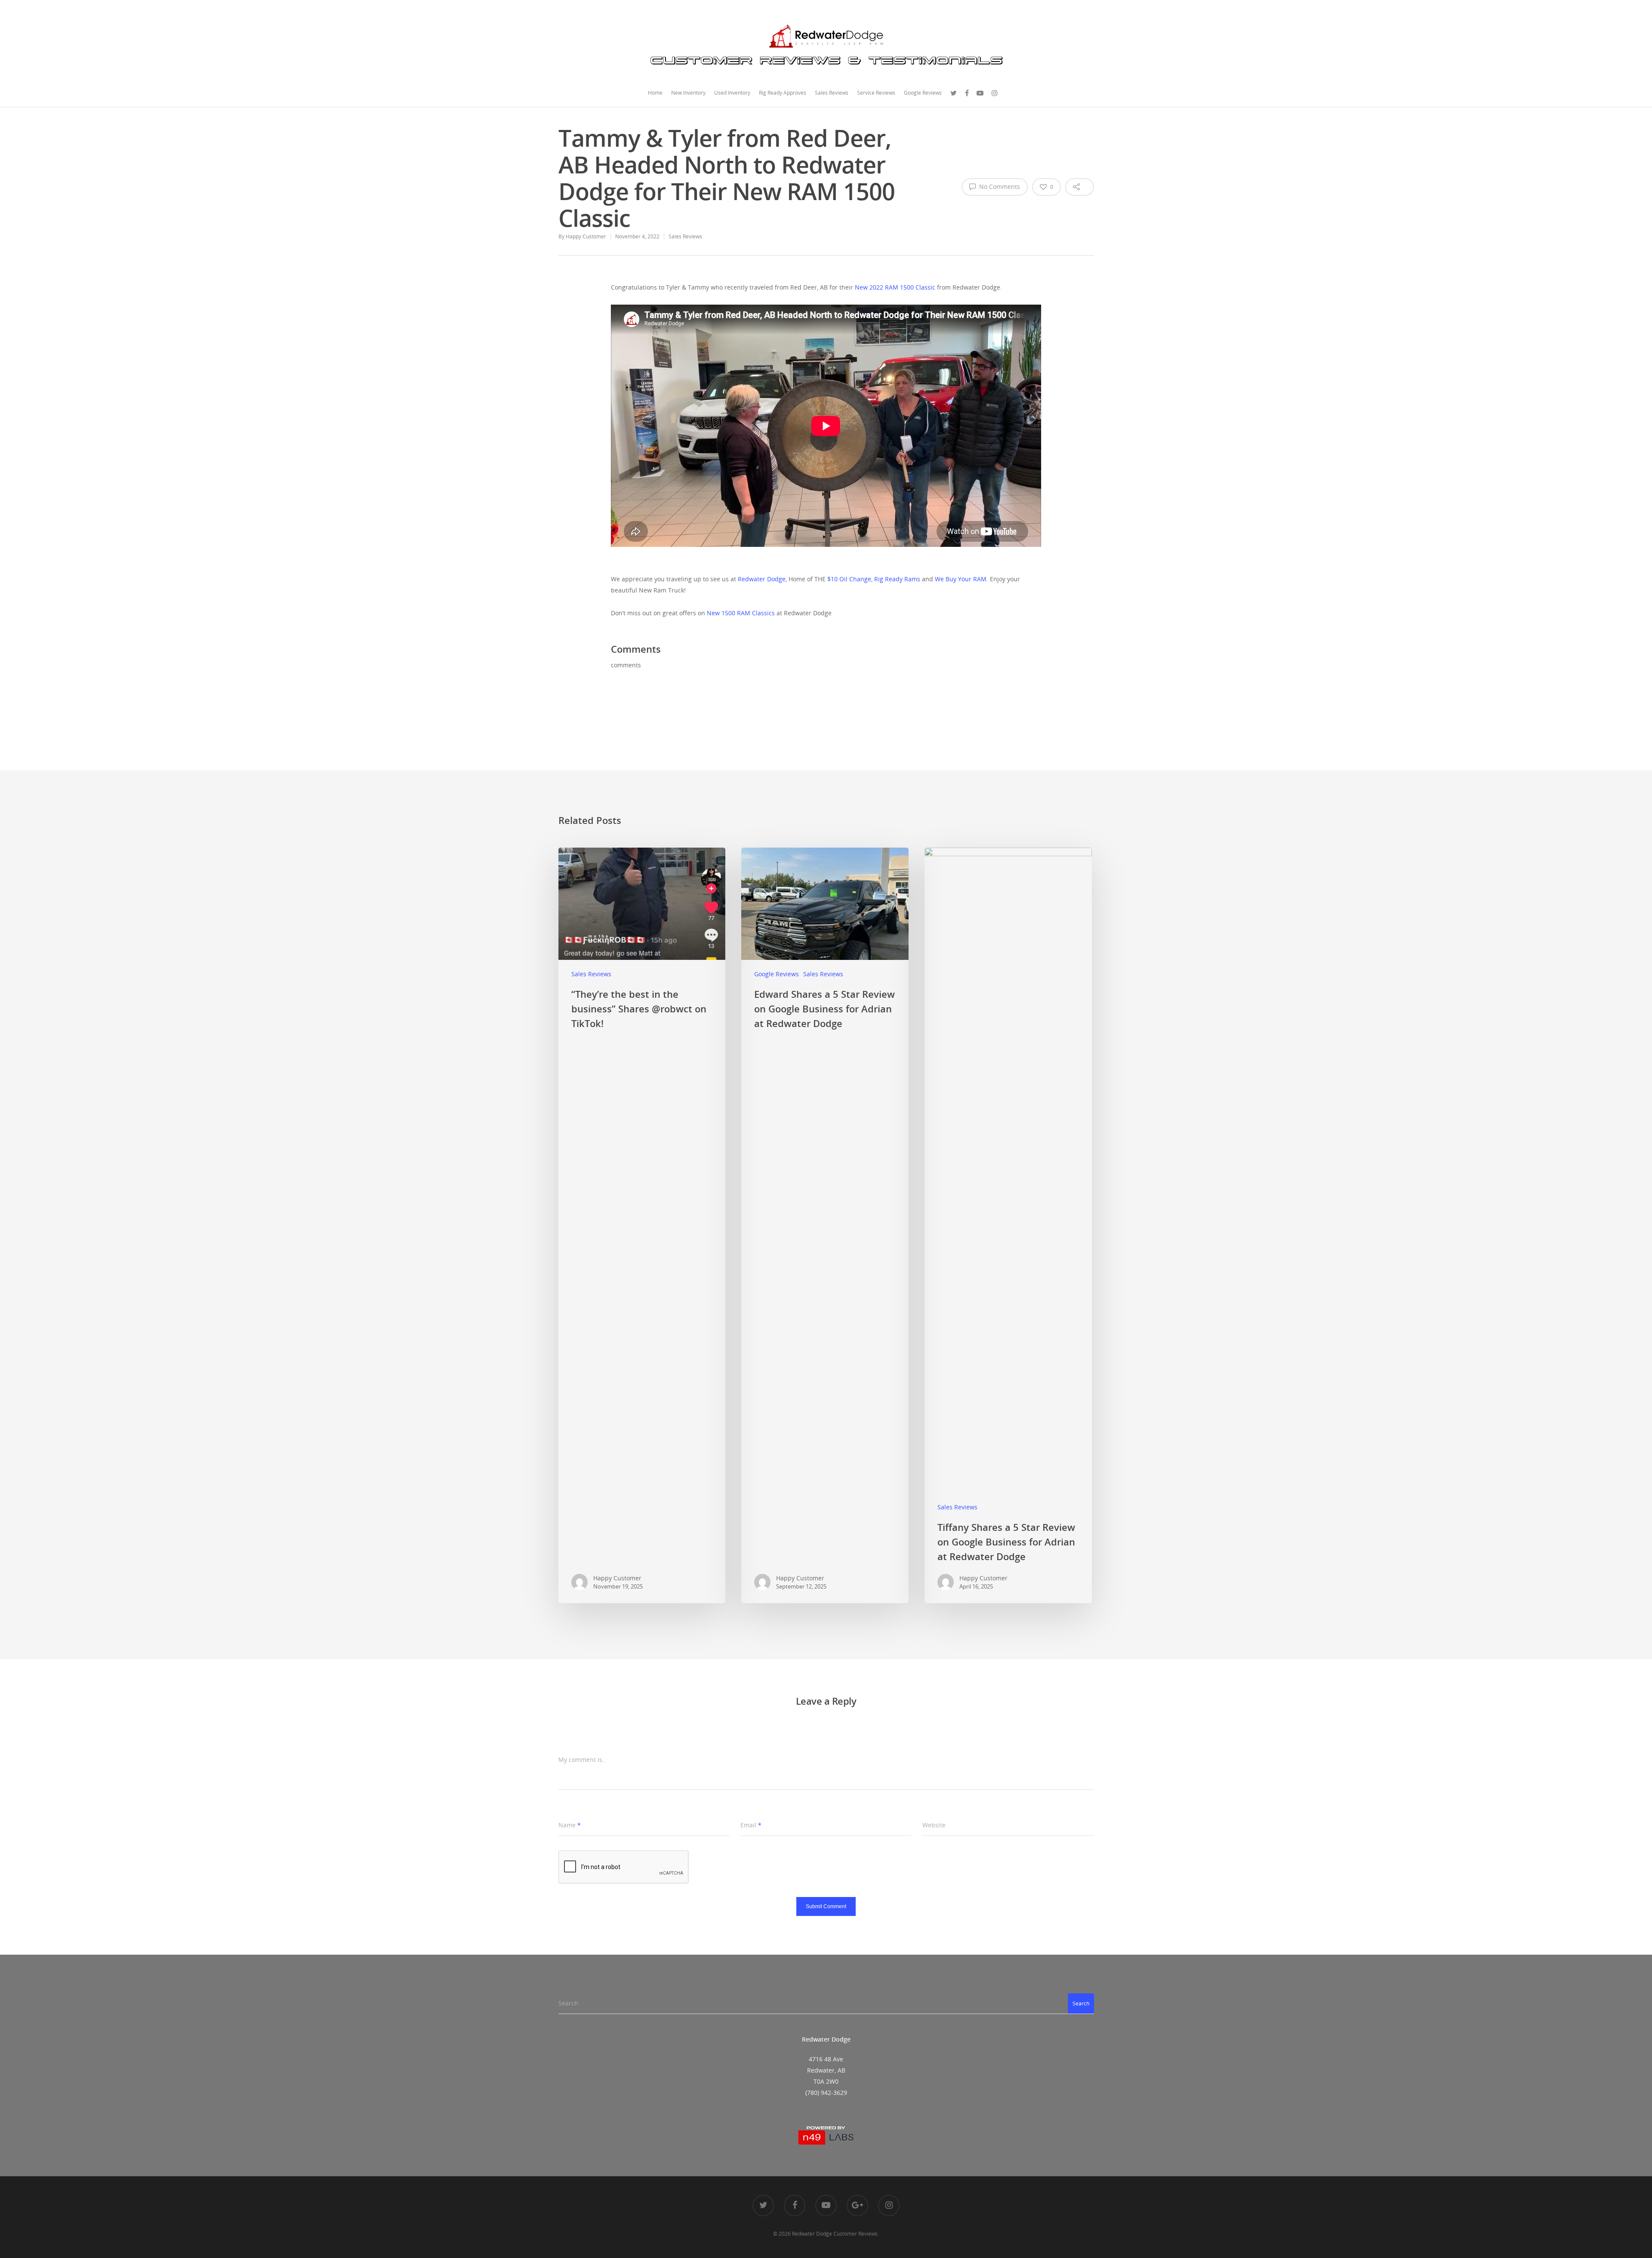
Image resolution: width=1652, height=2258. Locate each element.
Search (1081, 2004)
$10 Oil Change (849, 579)
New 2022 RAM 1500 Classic (895, 287)
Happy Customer (586, 236)
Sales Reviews (832, 93)
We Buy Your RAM (961, 579)
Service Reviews (876, 93)
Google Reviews (923, 93)
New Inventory (688, 93)
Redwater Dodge (762, 579)
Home (655, 93)
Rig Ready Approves (783, 93)
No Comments (999, 187)
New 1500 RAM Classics (741, 613)
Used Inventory (732, 93)
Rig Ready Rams (897, 579)
